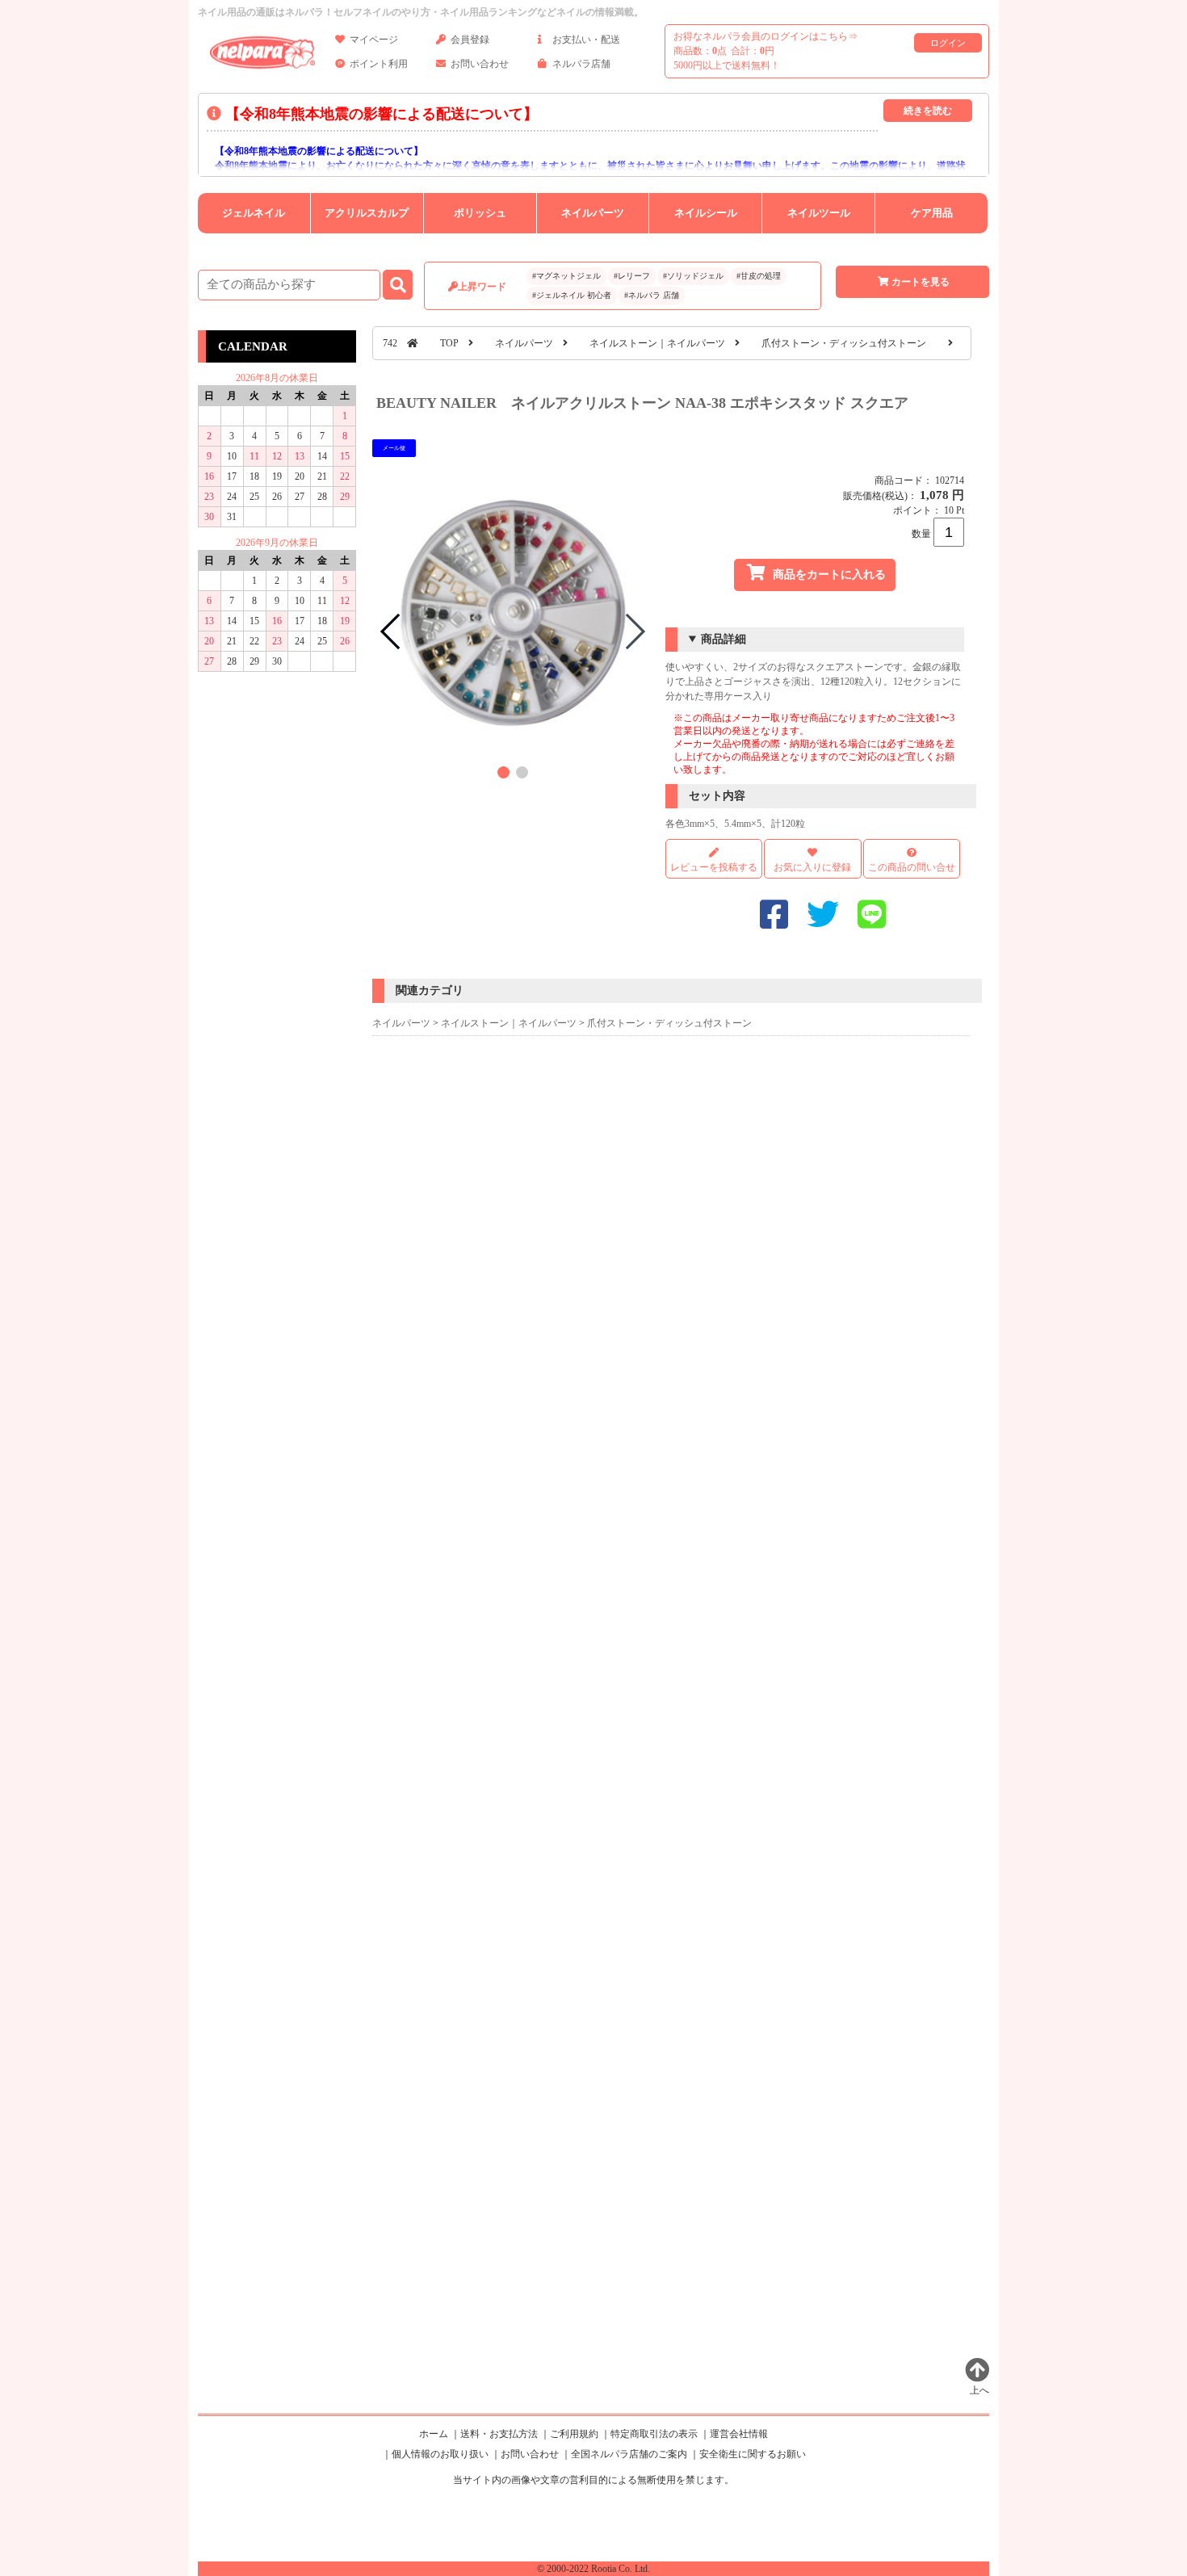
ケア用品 (932, 213)
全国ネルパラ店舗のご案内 (629, 2454)
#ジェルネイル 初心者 (572, 295)
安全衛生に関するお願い (753, 2454)
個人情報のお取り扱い (440, 2454)
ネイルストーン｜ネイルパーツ (657, 343)
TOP (449, 343)
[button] (503, 772)
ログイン (948, 43)
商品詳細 (724, 639)
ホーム (434, 2434)
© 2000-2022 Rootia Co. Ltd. (593, 2569)
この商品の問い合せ (912, 867)
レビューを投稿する (714, 867)
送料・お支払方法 (499, 2434)
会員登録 (470, 40)
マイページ (374, 40)
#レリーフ (632, 276)
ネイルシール (706, 213)
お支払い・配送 (586, 40)
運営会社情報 (739, 2434)
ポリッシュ (480, 213)
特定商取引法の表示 (654, 2434)
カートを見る (921, 282)
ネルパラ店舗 (581, 64)
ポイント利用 (379, 64)
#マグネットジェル (566, 276)
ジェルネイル (254, 213)
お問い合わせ (480, 64)
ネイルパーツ (593, 213)
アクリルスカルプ (367, 213)
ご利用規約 (574, 2434)
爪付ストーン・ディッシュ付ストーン (844, 343)
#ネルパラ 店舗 (652, 295)
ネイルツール (819, 213)
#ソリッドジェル (693, 276)
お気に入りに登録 (812, 867)
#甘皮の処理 (759, 276)
